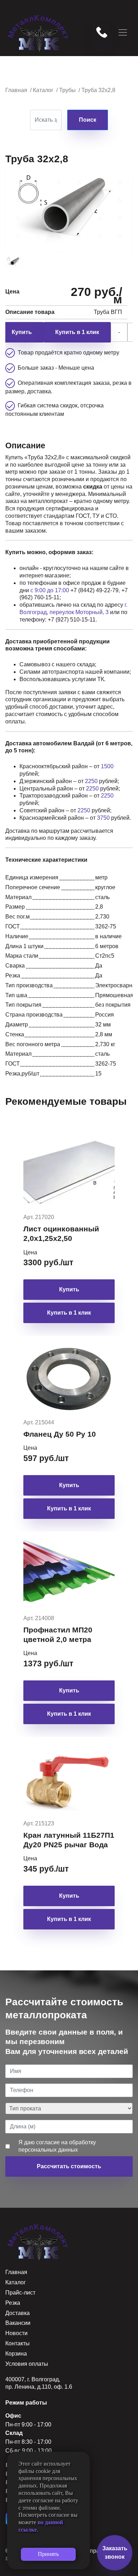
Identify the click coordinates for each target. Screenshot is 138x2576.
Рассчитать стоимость (69, 2166)
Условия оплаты (27, 2364)
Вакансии (18, 2323)
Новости (16, 2333)
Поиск (88, 120)
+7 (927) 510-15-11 (72, 620)
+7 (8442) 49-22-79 (94, 590)
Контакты (18, 2343)
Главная (16, 2272)
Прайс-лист (20, 2293)
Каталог (16, 2282)
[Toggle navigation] (123, 32)
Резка (13, 2303)
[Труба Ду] (16, 262)
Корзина (16, 2354)
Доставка (18, 2313)
